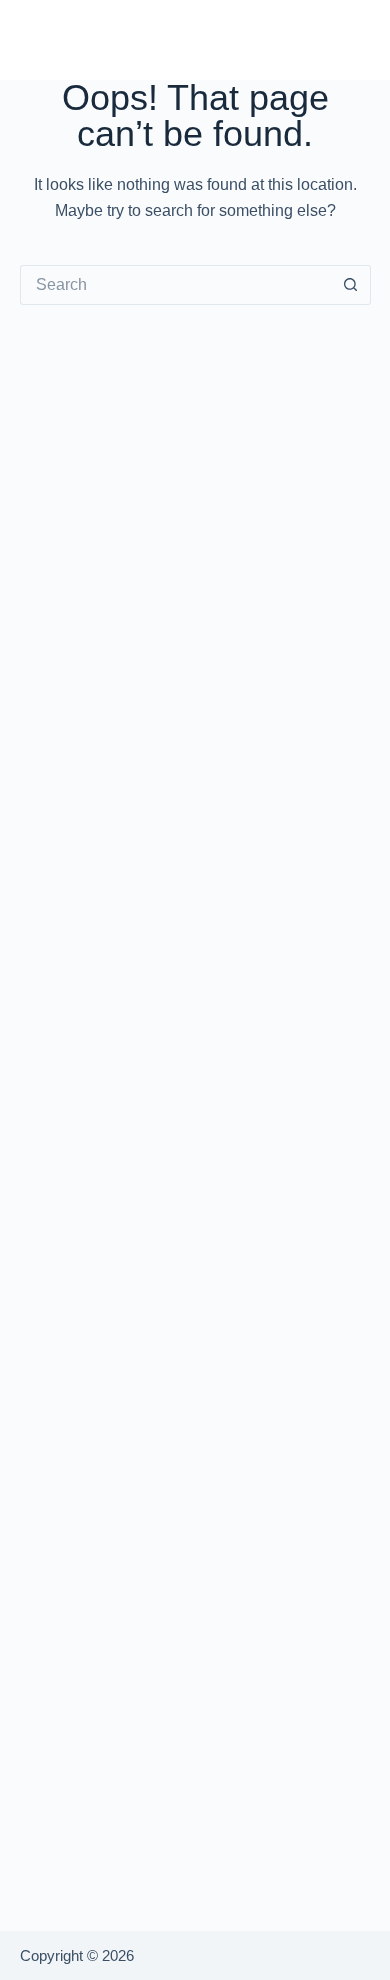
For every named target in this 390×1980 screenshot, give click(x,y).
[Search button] (351, 285)
